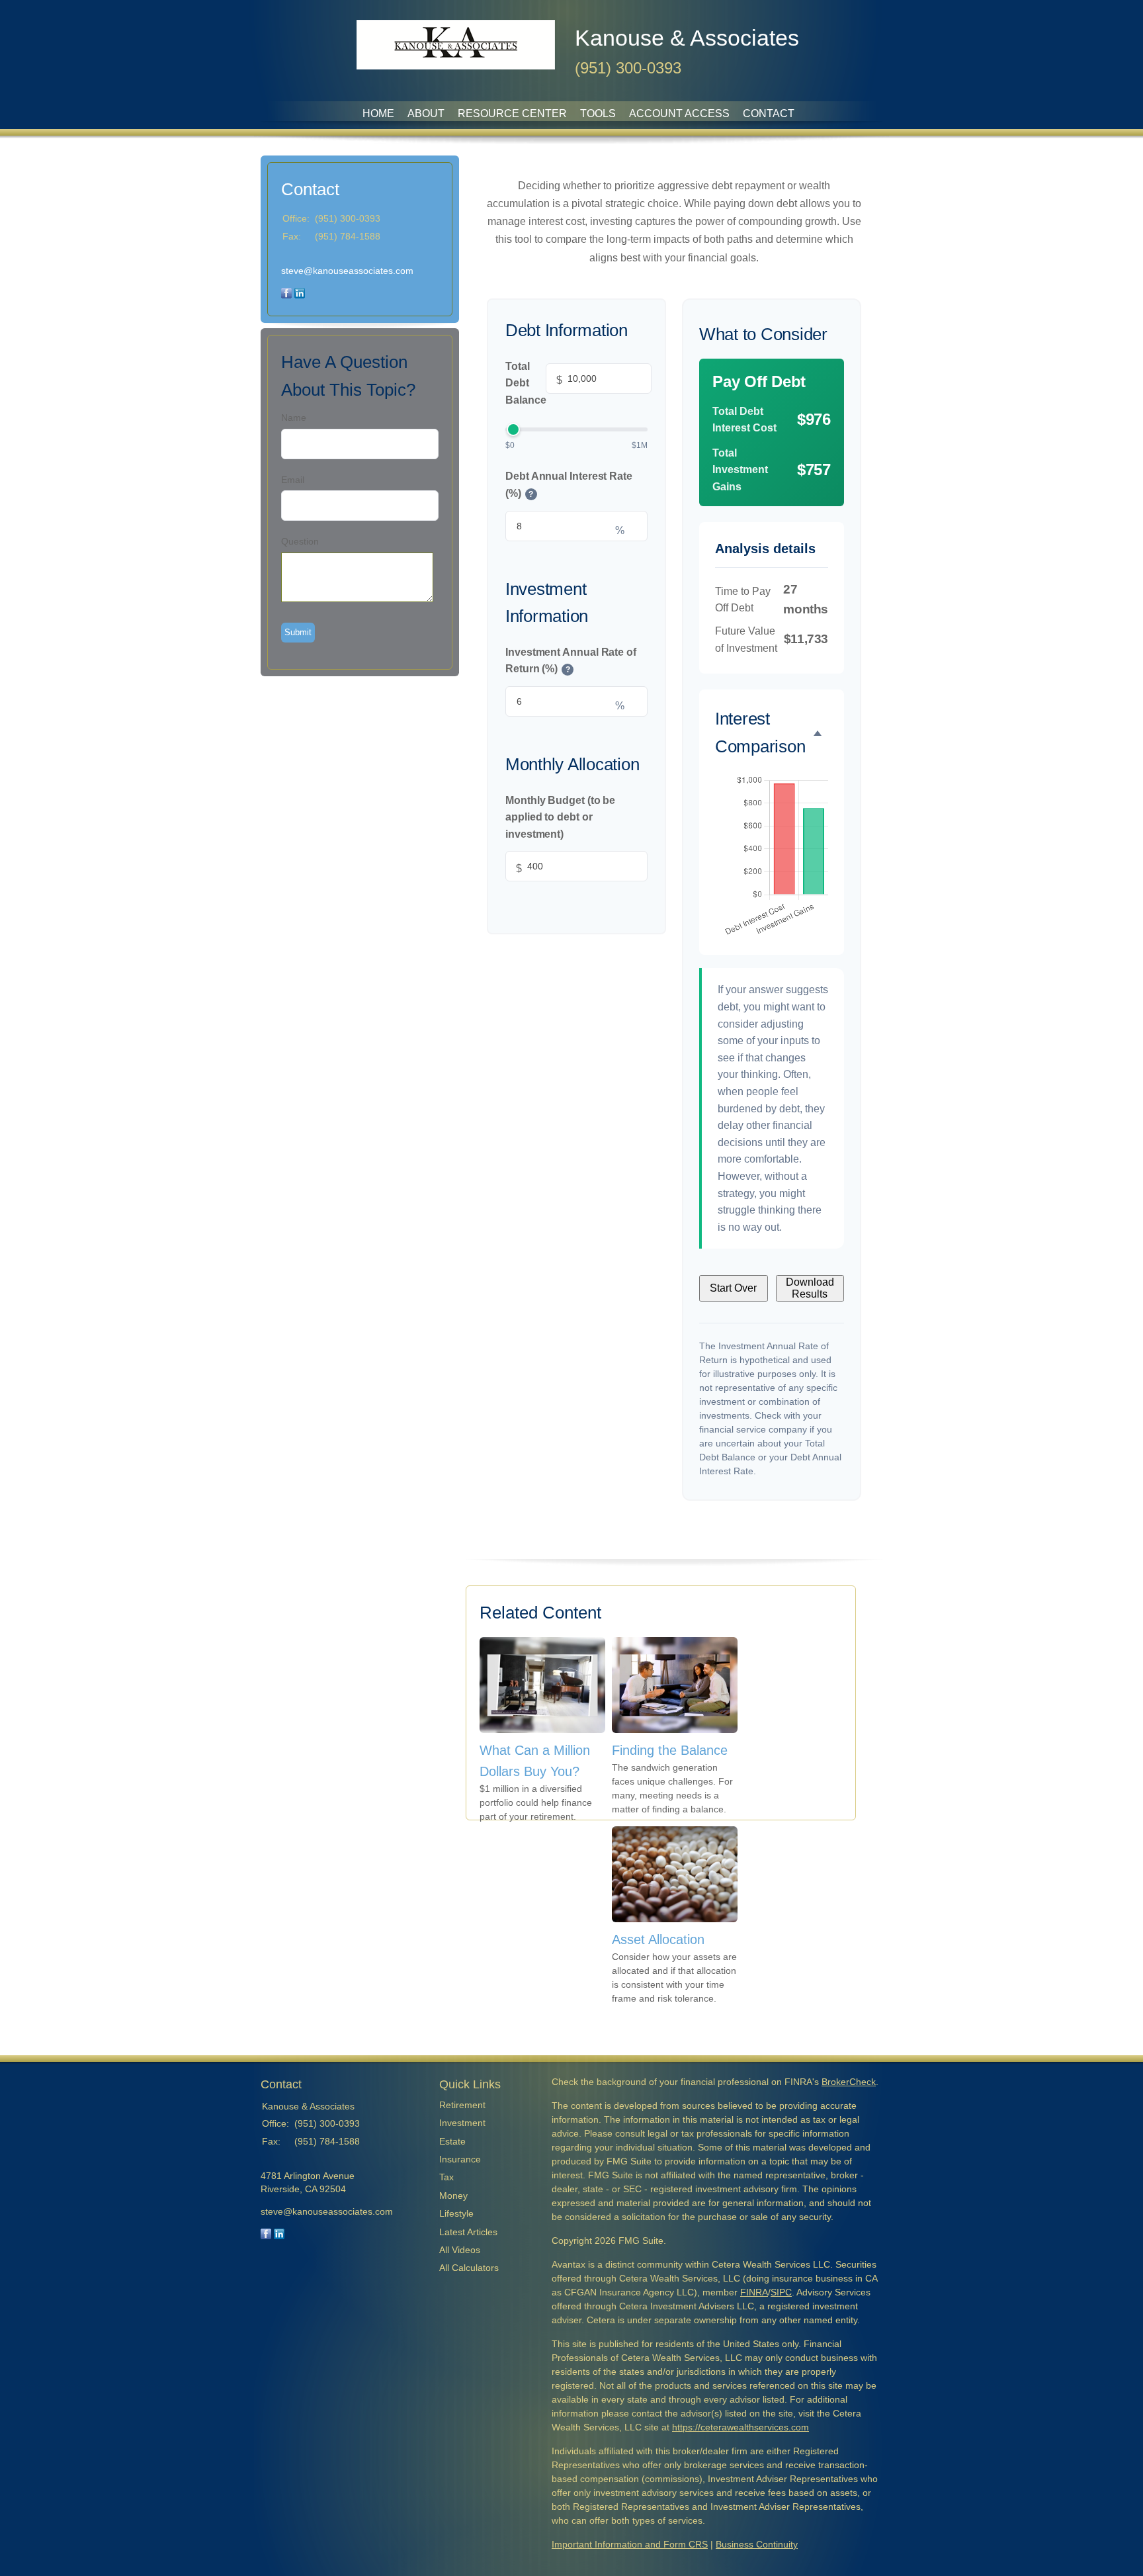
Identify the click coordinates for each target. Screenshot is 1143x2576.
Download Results (810, 1288)
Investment (462, 2123)
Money (453, 2196)
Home (378, 113)
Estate (452, 2141)
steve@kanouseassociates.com (347, 271)
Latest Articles (468, 2232)
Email (293, 480)
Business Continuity (757, 2544)
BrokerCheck (849, 2082)
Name (294, 418)
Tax (446, 2177)
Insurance (460, 2159)
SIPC (781, 2292)
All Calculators (469, 2268)
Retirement (462, 2105)
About (426, 113)
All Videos (460, 2250)
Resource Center (512, 113)
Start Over (733, 1288)
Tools (598, 113)
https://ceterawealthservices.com (741, 2427)
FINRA (754, 2292)
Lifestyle (456, 2213)
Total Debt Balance (534, 382)
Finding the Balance (670, 1750)
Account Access (679, 113)
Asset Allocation (658, 1939)
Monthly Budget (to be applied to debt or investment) (560, 817)
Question (300, 541)
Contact (769, 113)
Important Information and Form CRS (630, 2544)
